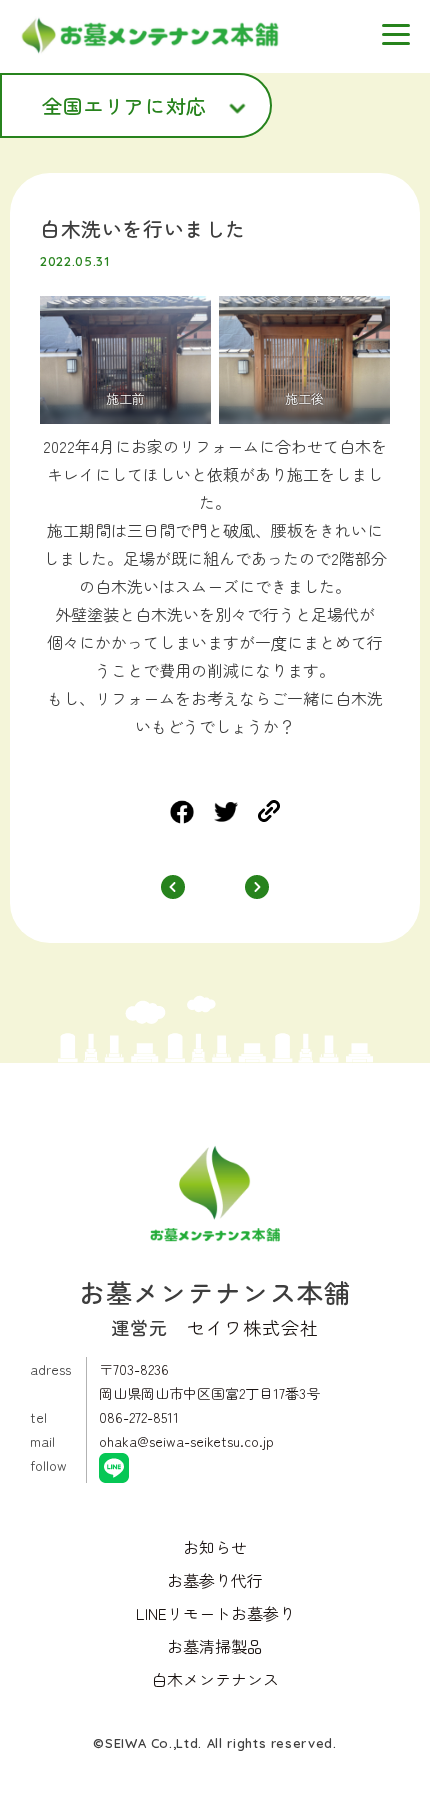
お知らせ (215, 1547)
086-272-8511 (139, 1417)
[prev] (173, 889)
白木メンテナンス (215, 1679)
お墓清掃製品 (215, 1646)
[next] (257, 889)
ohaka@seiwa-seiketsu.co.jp (186, 1441)
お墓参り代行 (215, 1580)
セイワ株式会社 (253, 1327)
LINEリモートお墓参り (215, 1613)
